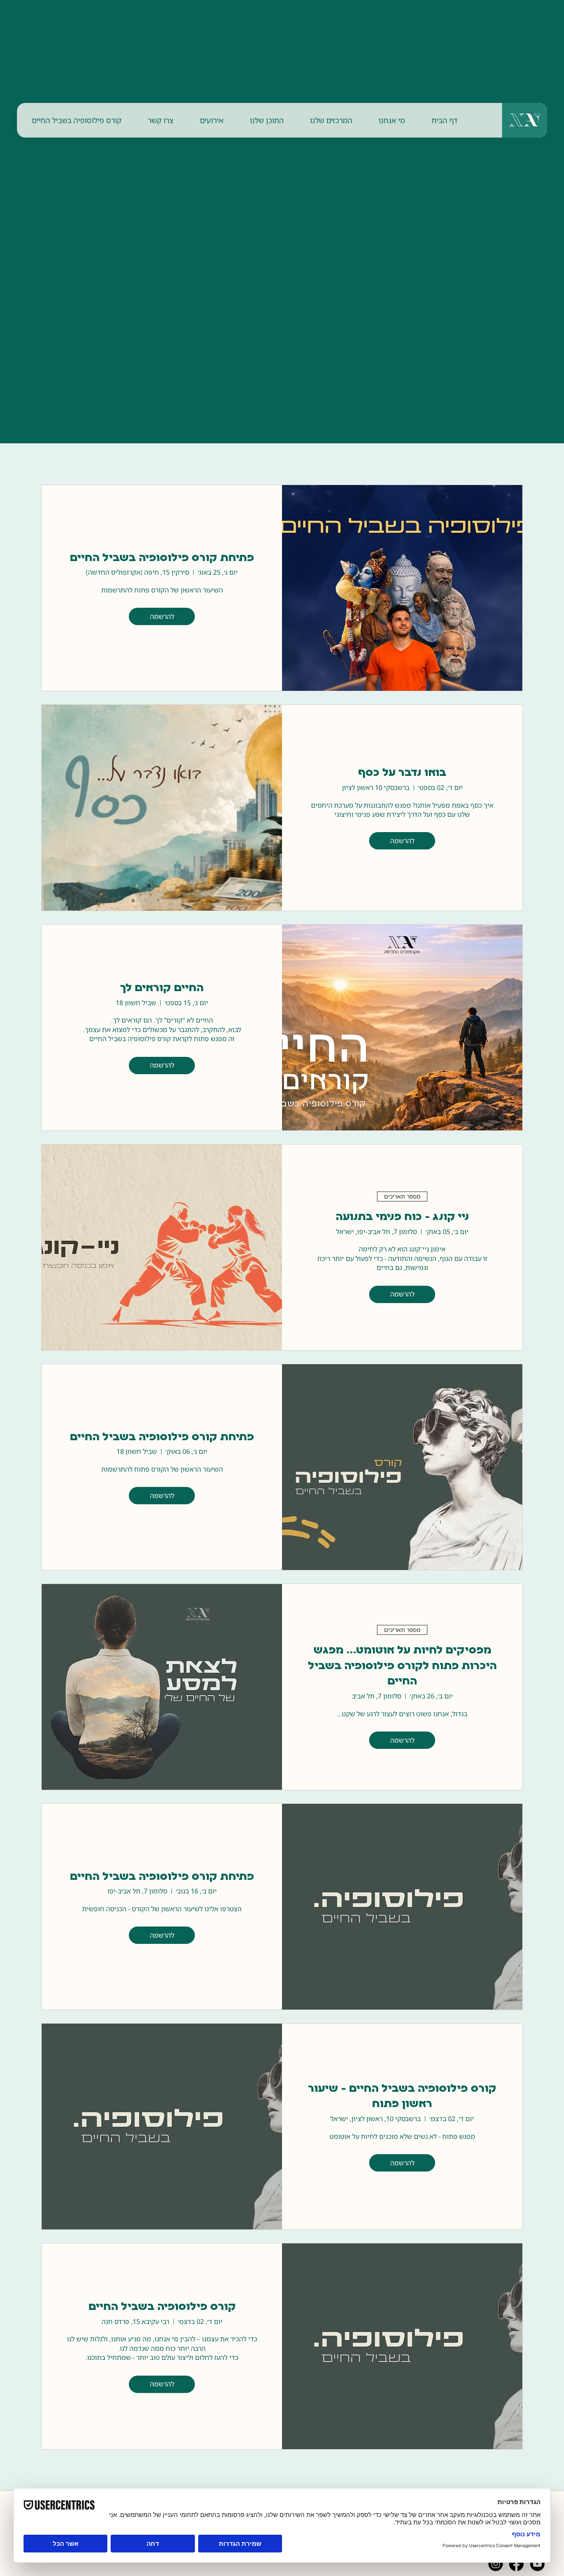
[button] (392, 120)
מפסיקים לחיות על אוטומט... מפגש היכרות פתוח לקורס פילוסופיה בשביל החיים (402, 1666)
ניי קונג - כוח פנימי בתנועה (402, 1217)
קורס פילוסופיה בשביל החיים (162, 2307)
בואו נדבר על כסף (402, 773)
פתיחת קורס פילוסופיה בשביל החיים (162, 558)
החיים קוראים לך (162, 988)
